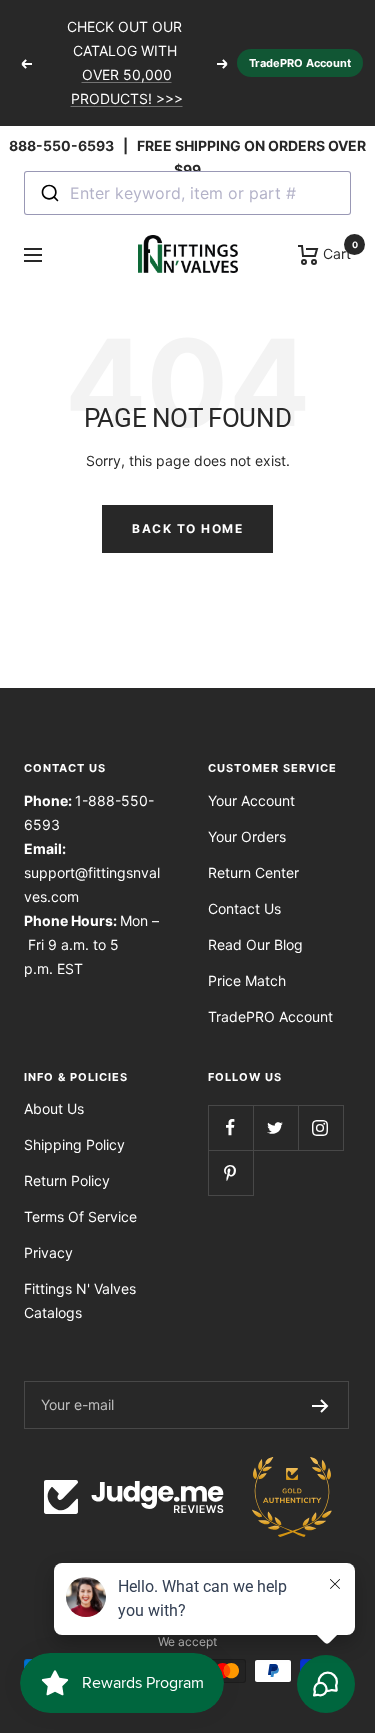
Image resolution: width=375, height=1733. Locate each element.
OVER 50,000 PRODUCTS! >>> (127, 86)
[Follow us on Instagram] (320, 1127)
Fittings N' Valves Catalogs (80, 1300)
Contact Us (244, 908)
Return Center (253, 872)
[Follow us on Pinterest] (230, 1172)
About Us (54, 1108)
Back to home (187, 528)
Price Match (247, 980)
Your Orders (247, 836)
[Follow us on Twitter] (275, 1127)
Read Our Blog (255, 944)
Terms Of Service (80, 1216)
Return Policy (67, 1180)
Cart (335, 252)
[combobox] (187, 193)
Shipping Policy (74, 1144)
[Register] (320, 1405)
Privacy (48, 1252)
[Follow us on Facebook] (230, 1127)
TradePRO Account (300, 63)
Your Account (251, 800)
